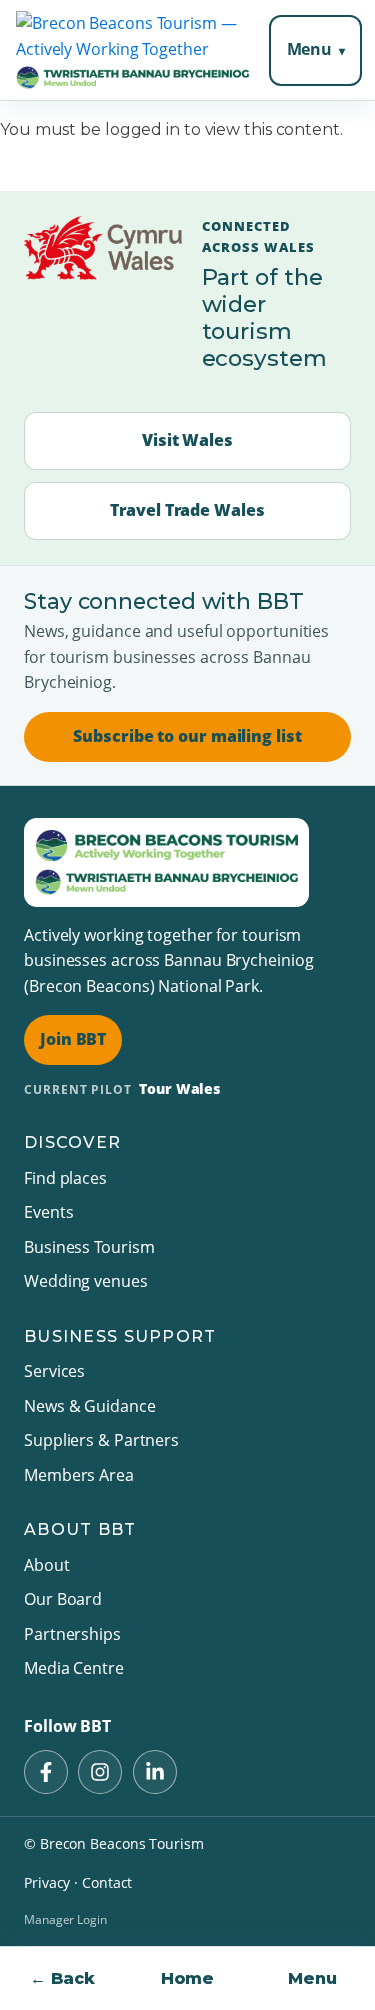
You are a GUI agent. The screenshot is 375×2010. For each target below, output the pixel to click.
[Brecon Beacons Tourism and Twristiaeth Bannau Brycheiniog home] (132, 50)
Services (54, 1371)
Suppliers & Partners (101, 1440)
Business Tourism (89, 1247)
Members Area (79, 1475)
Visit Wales (187, 440)
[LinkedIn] (155, 1772)
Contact (107, 1882)
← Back (62, 1978)
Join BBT (73, 1039)
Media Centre (74, 1668)
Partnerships (72, 1634)
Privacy (47, 1882)
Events (48, 1212)
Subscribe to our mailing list (187, 736)
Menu (310, 49)
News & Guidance (90, 1406)
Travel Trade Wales (187, 510)
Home (188, 1978)
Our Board (63, 1599)
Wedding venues (86, 1281)
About (47, 1565)
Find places (65, 1178)
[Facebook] (46, 1772)
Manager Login (65, 1919)
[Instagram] (100, 1772)
